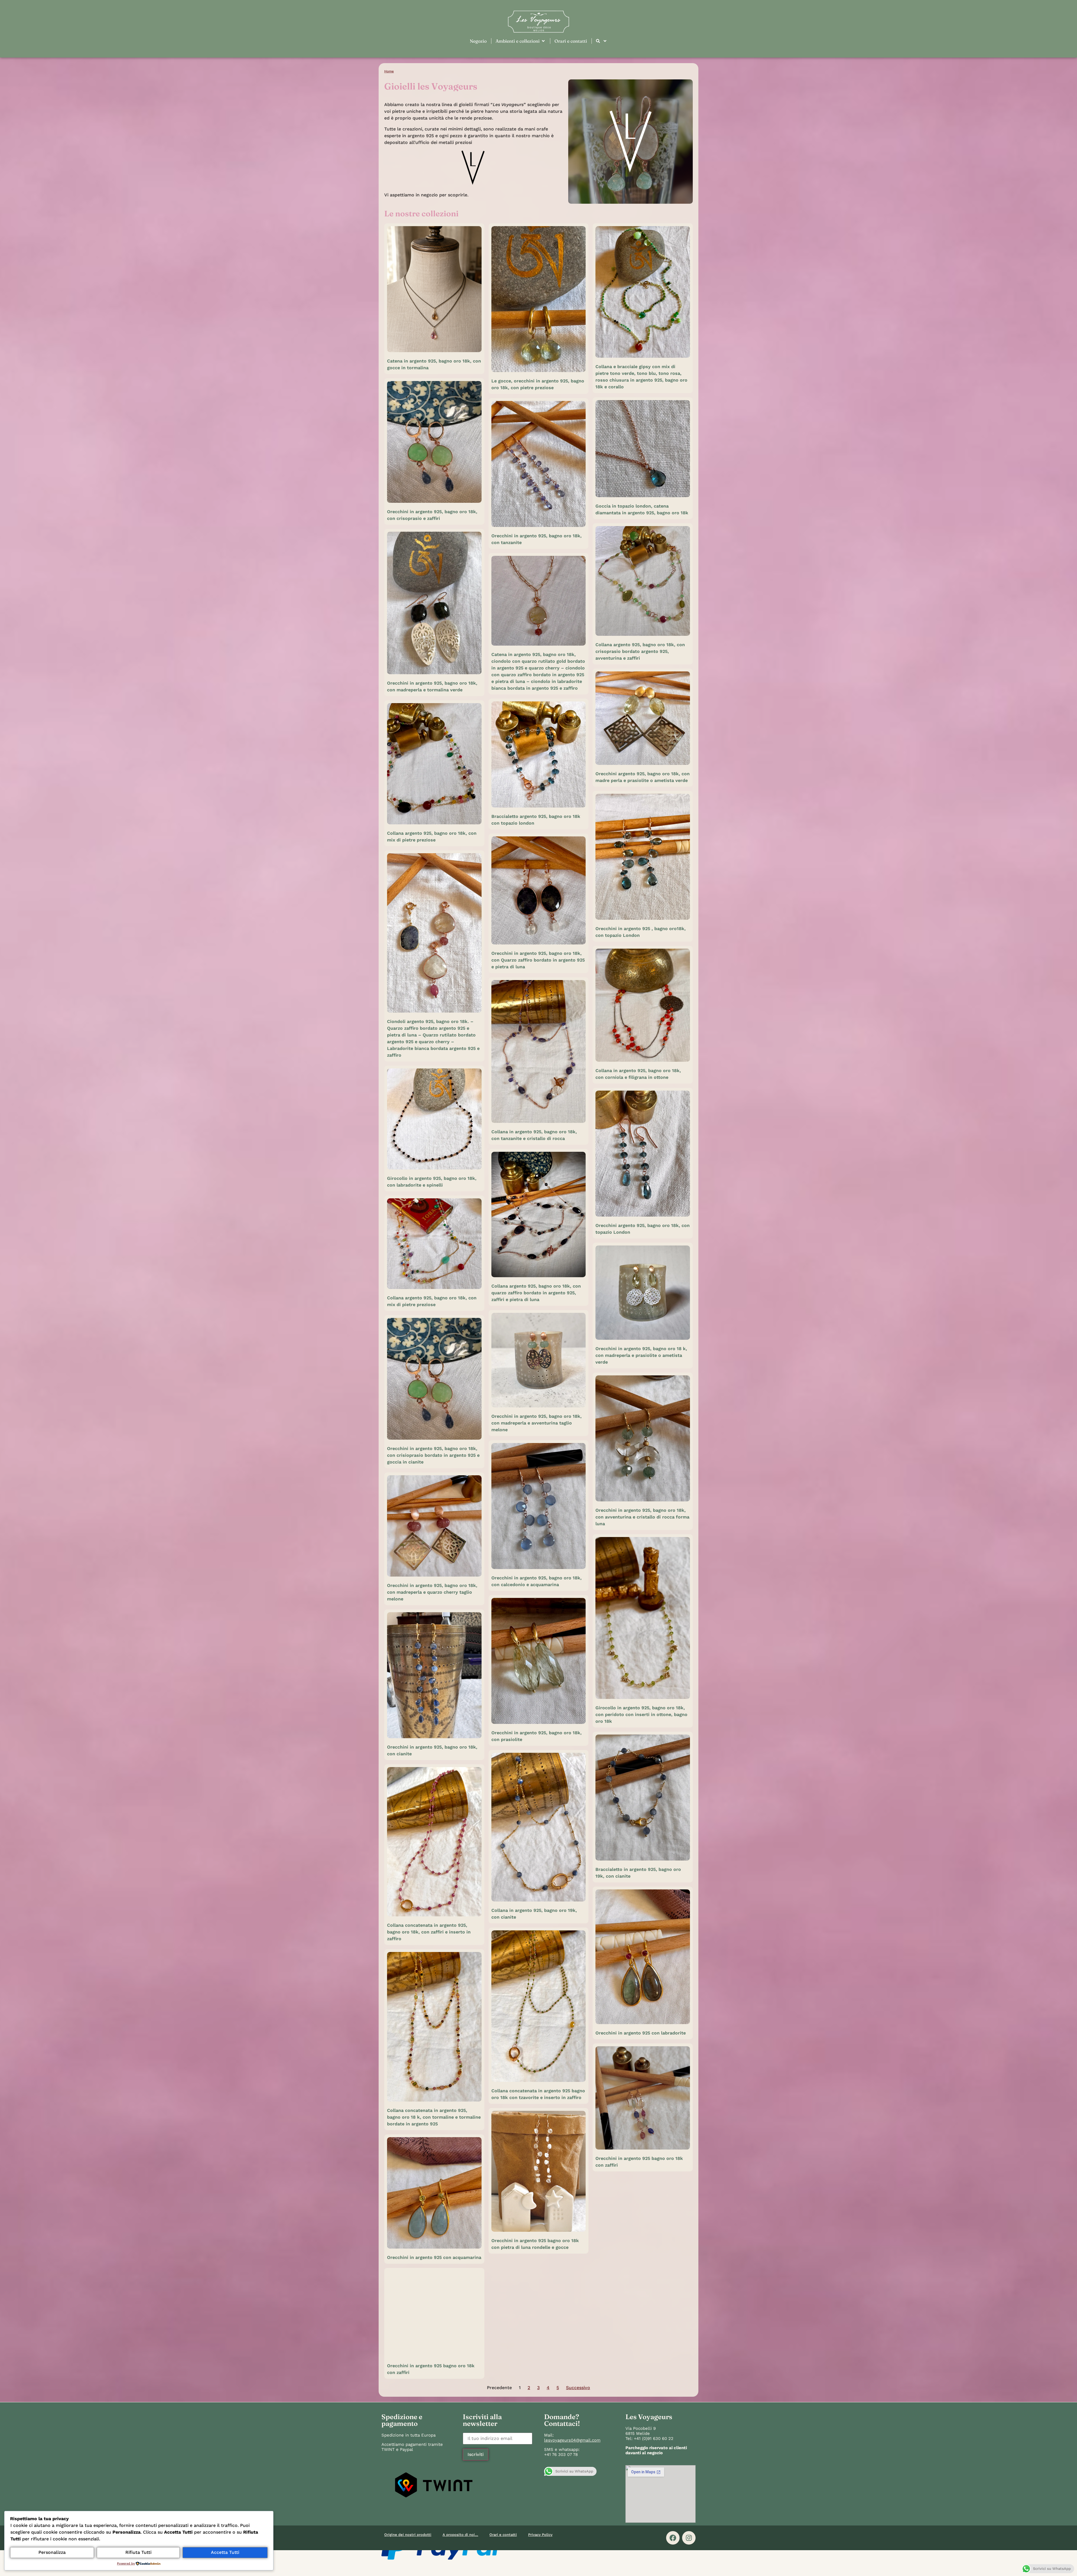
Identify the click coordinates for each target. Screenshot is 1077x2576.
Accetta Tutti (225, 2552)
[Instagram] (689, 2538)
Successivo (578, 2388)
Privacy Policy (540, 2535)
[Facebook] (673, 2538)
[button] (434, 2486)
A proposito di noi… (460, 2535)
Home (389, 71)
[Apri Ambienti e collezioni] (543, 41)
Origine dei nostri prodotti (408, 2535)
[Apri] (605, 41)
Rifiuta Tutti (138, 2552)
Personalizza (52, 2552)
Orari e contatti (503, 2535)
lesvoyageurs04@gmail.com (572, 2440)
